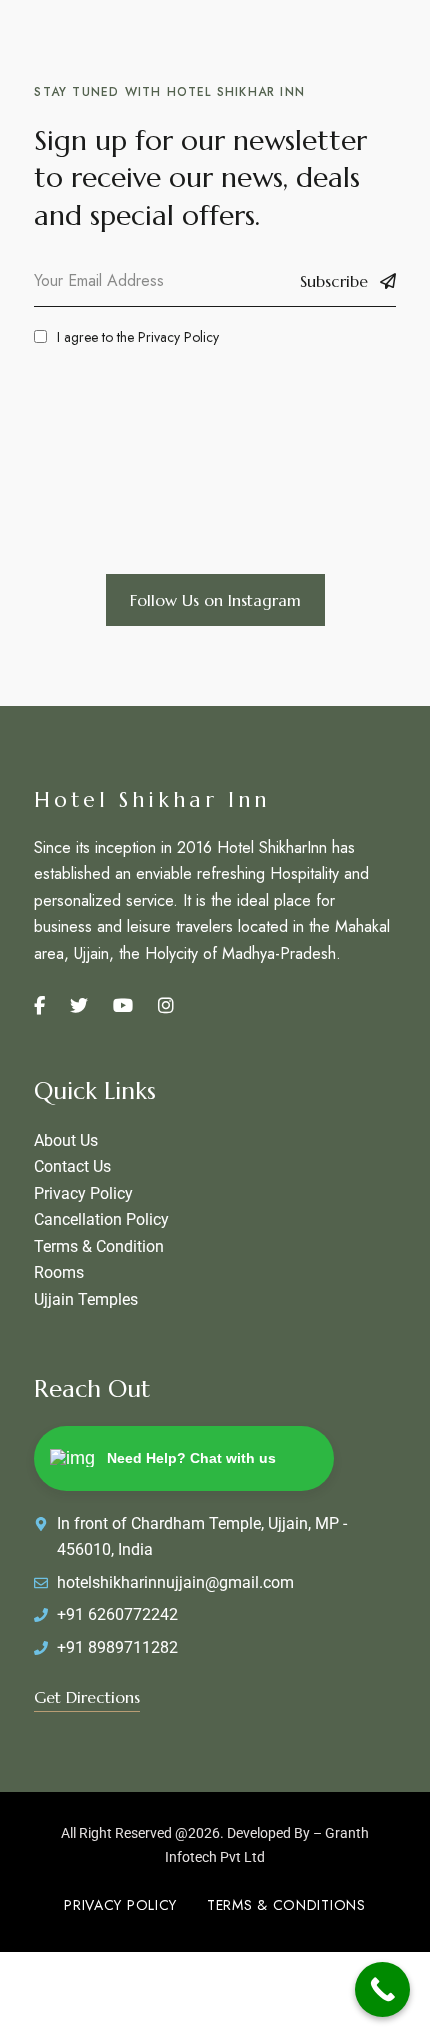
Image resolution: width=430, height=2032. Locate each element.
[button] (215, 600)
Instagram (166, 1006)
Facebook (39, 1006)
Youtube (123, 1006)
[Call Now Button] (382, 1989)
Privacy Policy (178, 337)
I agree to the (138, 337)
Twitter (79, 1006)
